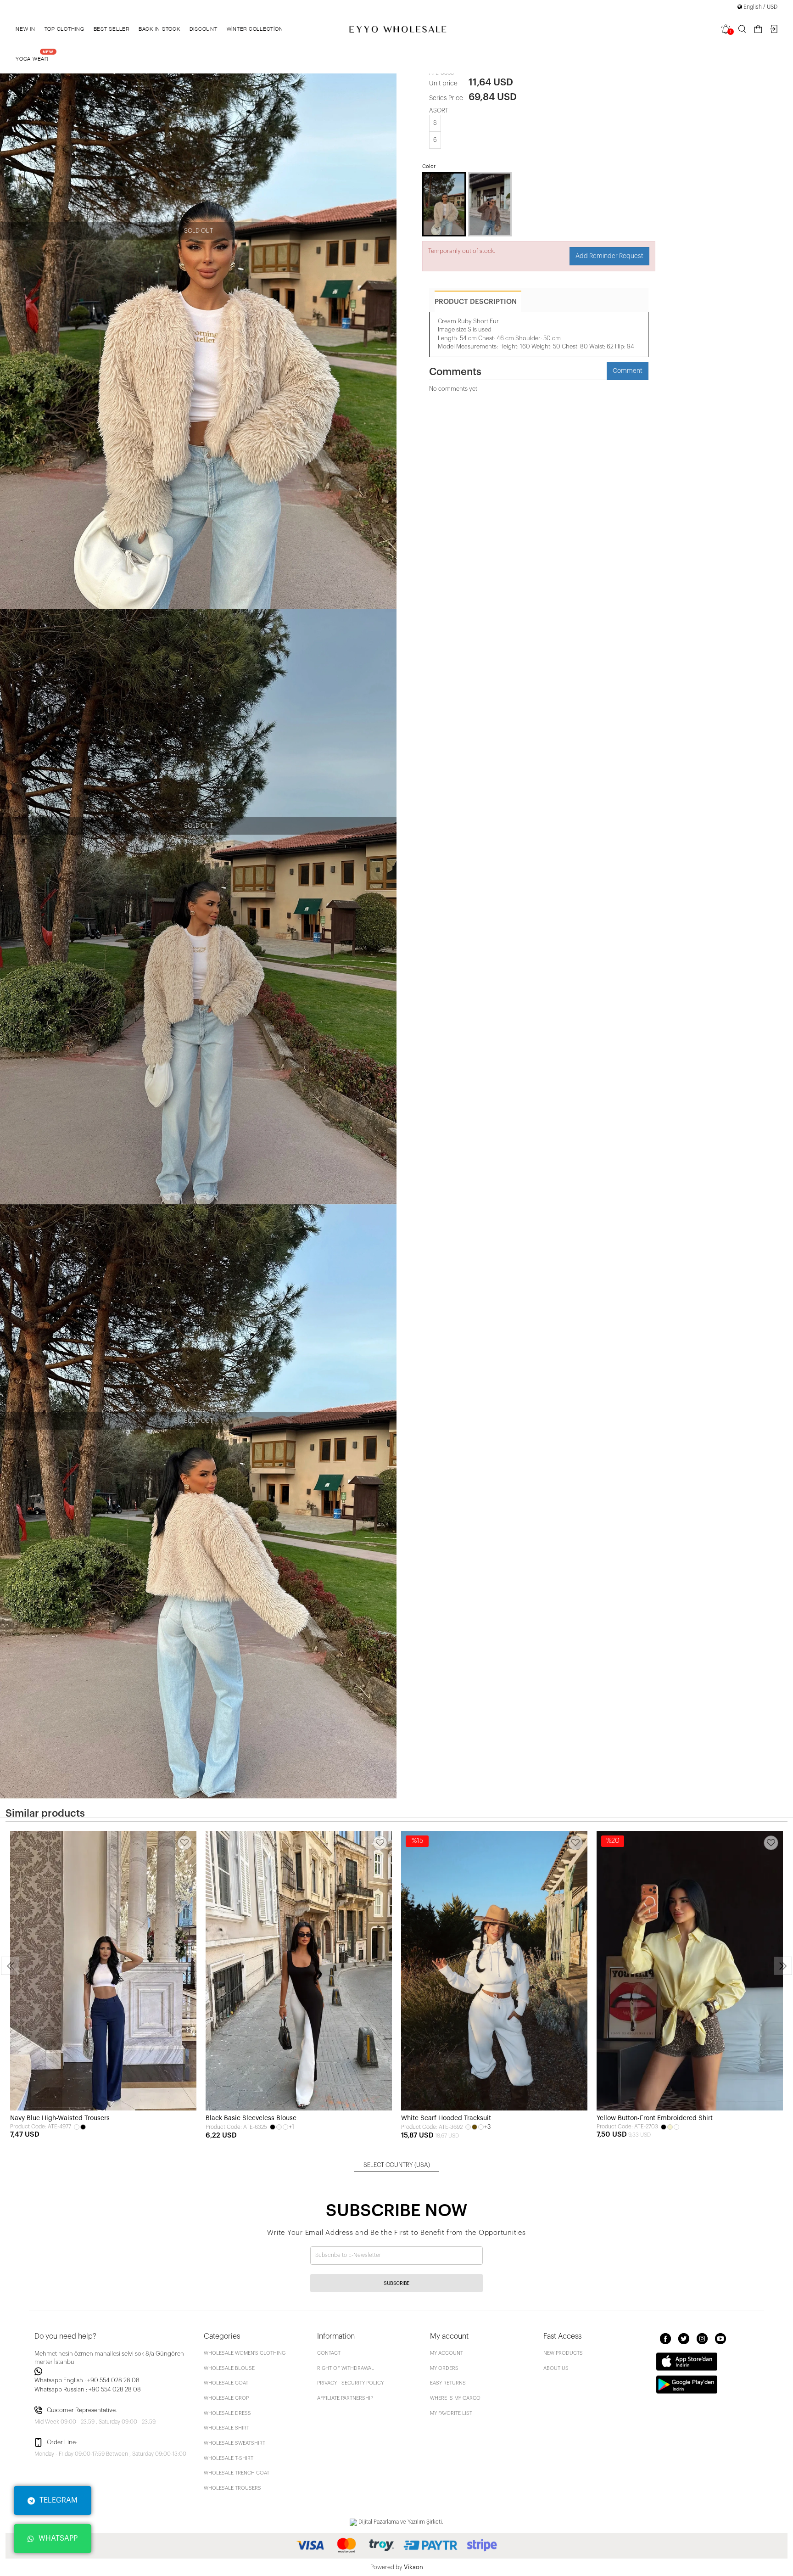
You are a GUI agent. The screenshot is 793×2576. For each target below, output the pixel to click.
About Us (556, 2368)
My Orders (444, 2368)
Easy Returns (448, 2383)
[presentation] (10, 1966)
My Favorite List (451, 2413)
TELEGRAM (59, 2500)
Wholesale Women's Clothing (245, 2353)
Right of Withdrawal (346, 2368)
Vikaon (413, 2567)
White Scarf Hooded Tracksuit (446, 2118)
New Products (563, 2353)
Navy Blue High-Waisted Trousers (60, 2118)
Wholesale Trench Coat (237, 2473)
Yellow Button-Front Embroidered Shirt (655, 2118)
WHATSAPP (58, 2538)
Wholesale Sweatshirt (235, 2443)
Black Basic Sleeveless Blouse (251, 2118)
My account (447, 2353)
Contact (329, 2353)
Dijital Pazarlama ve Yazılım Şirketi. (400, 2522)
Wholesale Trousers (232, 2488)
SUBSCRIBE (396, 2283)
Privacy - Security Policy (350, 2383)
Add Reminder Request (609, 256)
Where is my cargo (455, 2398)
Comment (628, 371)
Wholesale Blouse (229, 2368)
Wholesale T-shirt (229, 2458)
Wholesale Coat (226, 2383)
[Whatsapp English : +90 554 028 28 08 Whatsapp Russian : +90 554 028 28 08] (114, 2371)
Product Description (476, 302)
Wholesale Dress (227, 2413)
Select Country (397, 2165)
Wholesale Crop (226, 2398)
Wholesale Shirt (226, 2428)
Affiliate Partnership (345, 2398)
